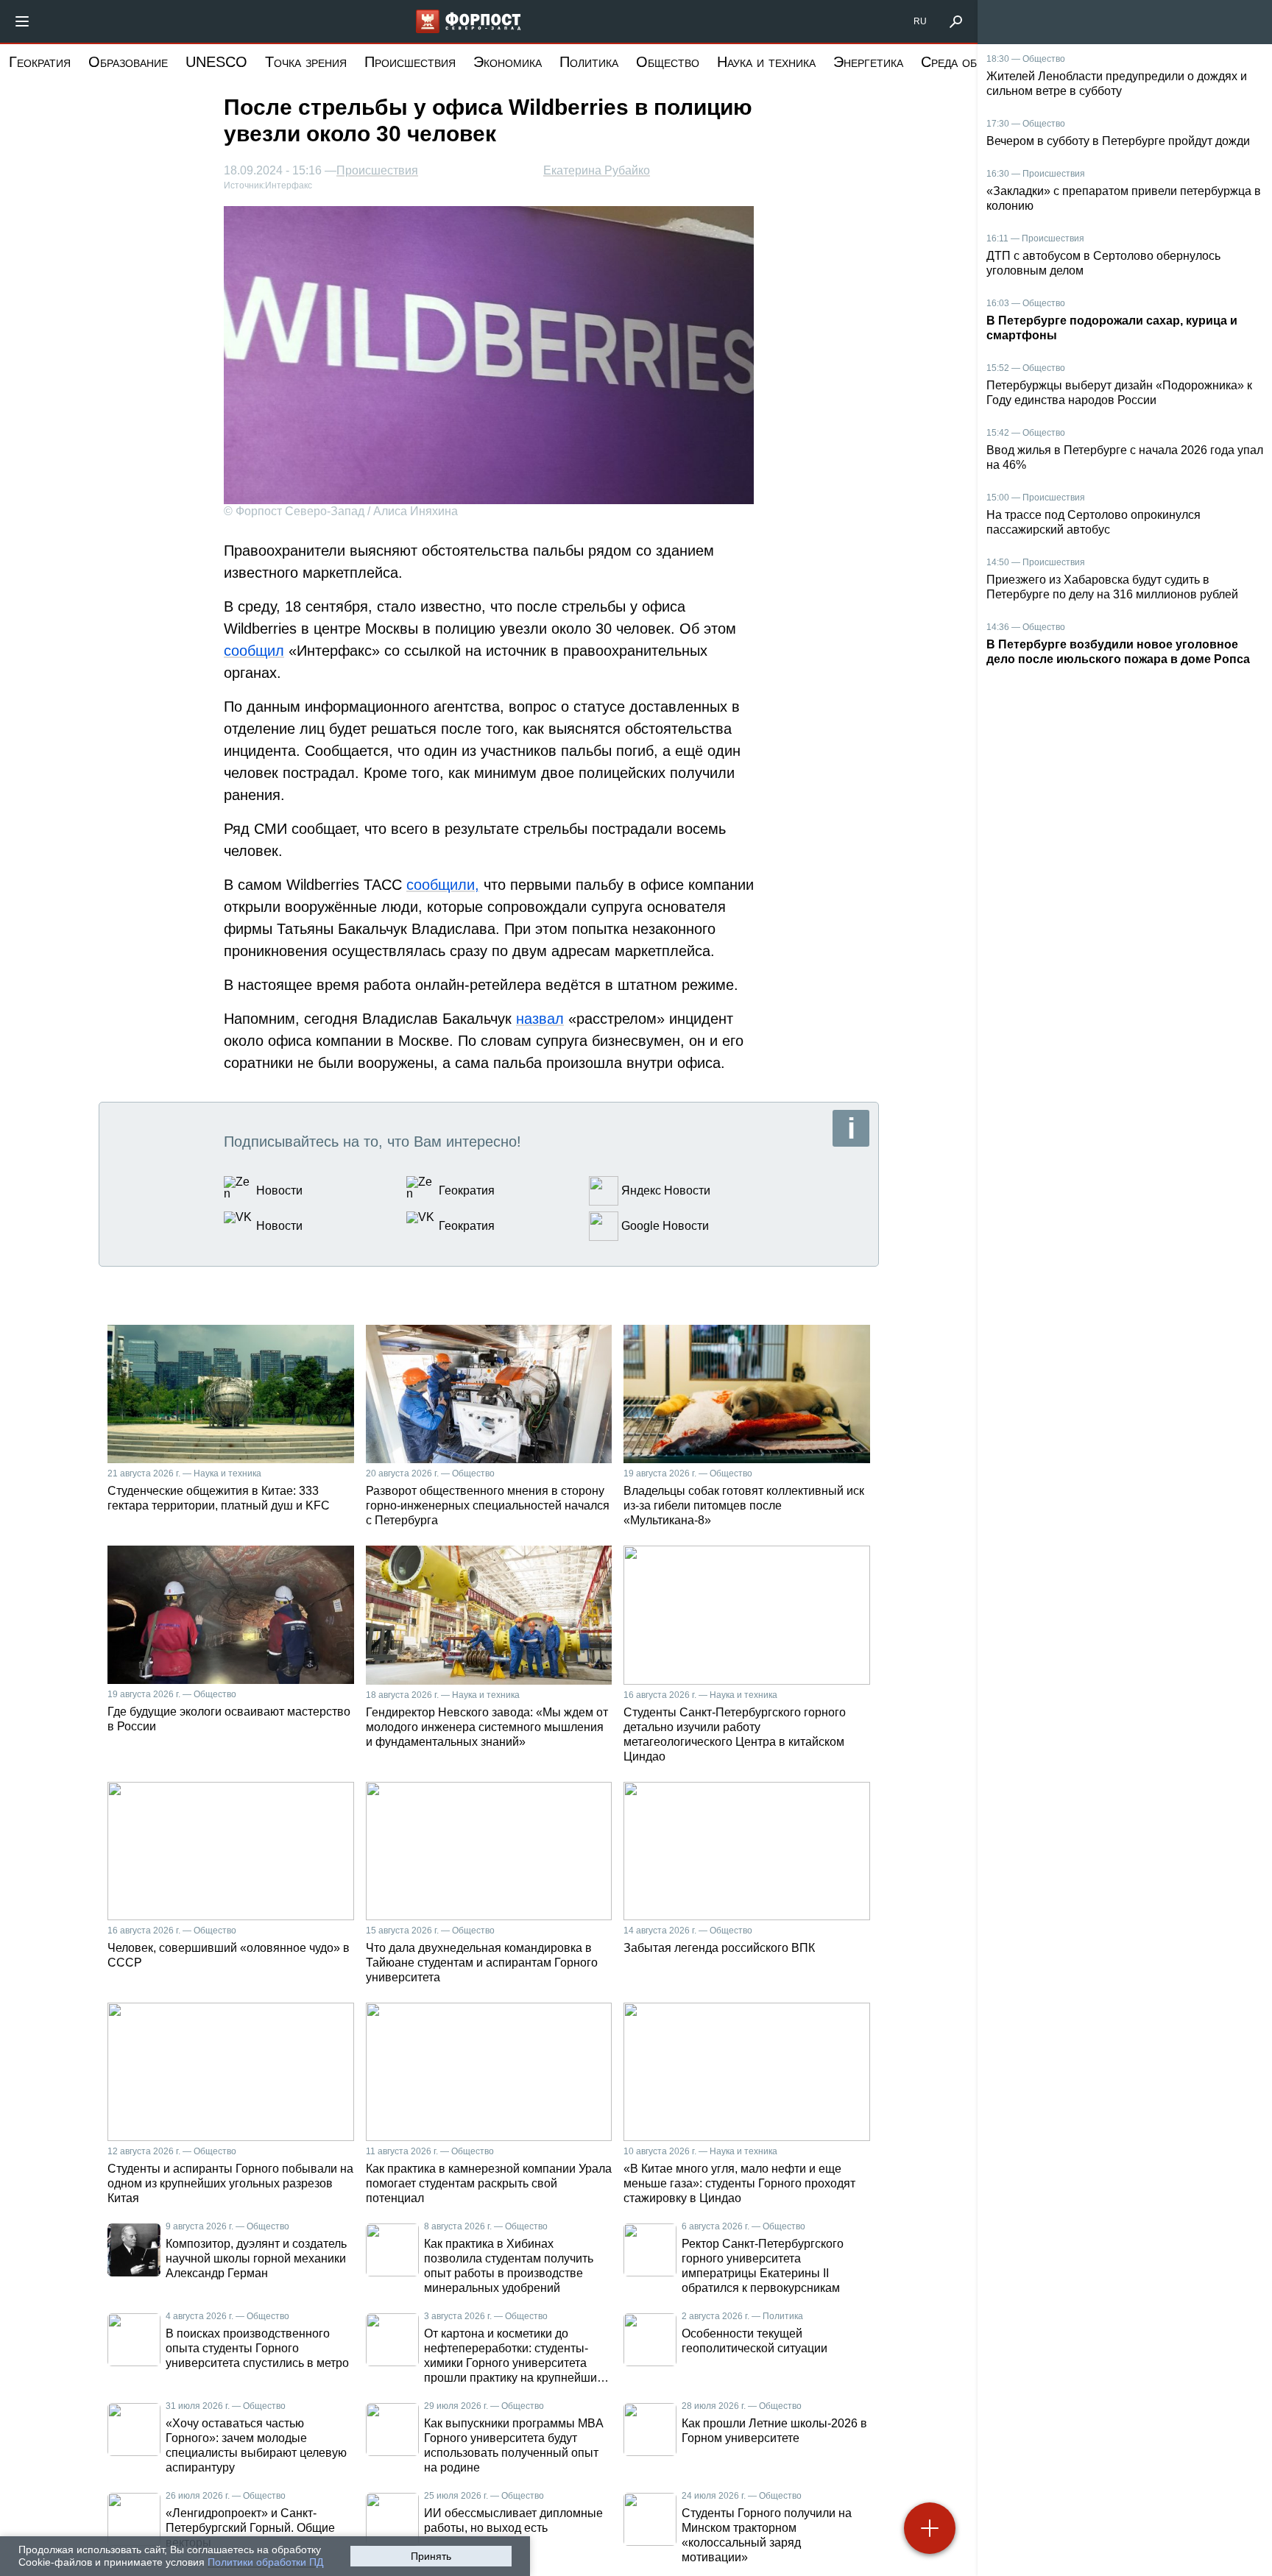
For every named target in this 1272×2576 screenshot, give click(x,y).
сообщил (254, 651)
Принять (431, 2556)
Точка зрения (306, 62)
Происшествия (410, 62)
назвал (540, 1019)
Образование (128, 62)
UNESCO (216, 62)
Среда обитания (970, 62)
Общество (668, 62)
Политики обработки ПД (265, 2562)
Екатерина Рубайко (597, 170)
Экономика (508, 62)
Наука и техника (766, 62)
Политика (589, 62)
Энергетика (868, 62)
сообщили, (443, 885)
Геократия (40, 62)
